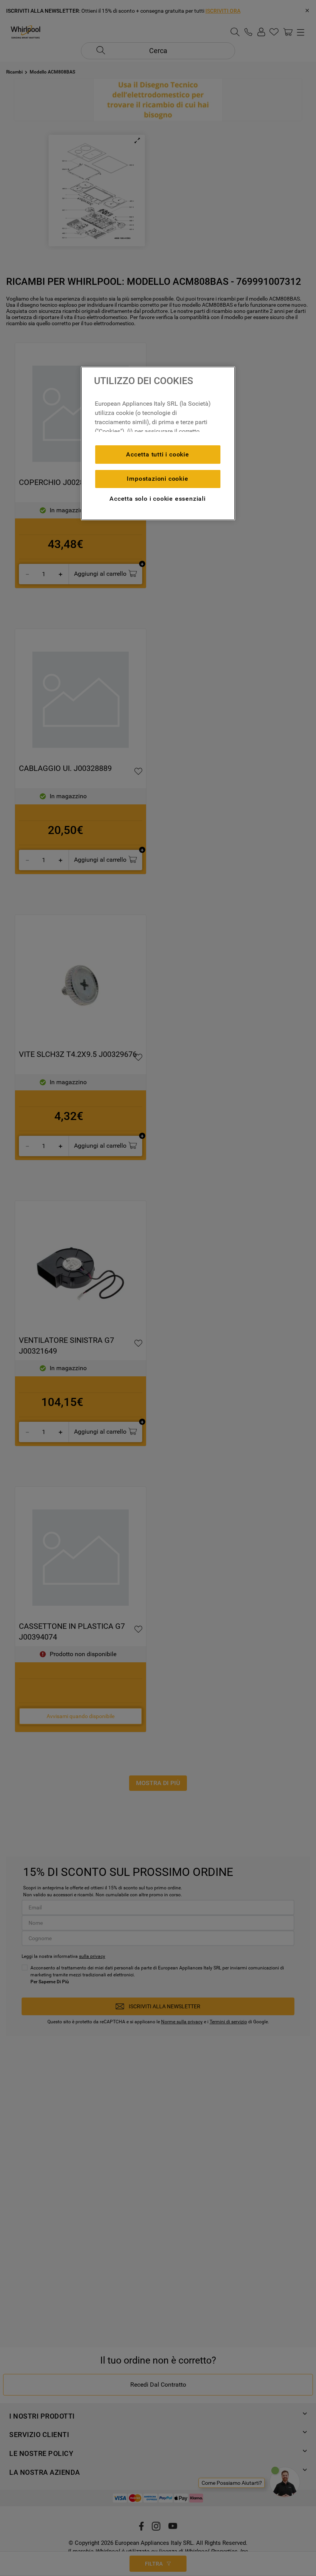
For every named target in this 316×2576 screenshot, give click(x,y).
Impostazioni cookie (157, 479)
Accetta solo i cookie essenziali (158, 499)
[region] (158, 443)
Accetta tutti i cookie (158, 454)
